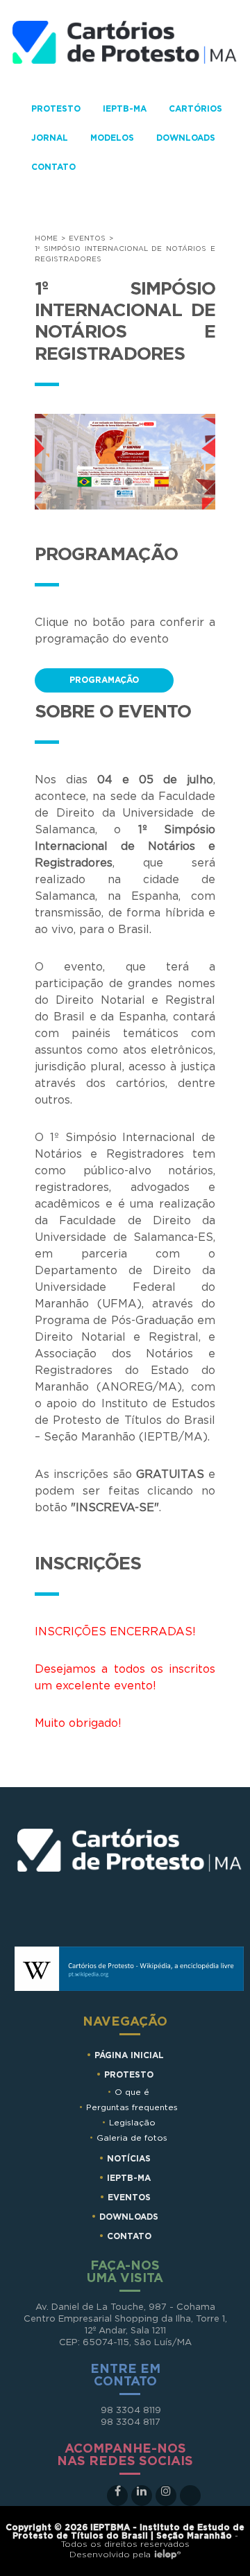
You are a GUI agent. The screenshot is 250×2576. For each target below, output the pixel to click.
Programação (104, 680)
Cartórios (195, 109)
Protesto (56, 109)
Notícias (129, 2159)
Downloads (186, 138)
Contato (53, 167)
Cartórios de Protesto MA (130, 1873)
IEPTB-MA (125, 109)
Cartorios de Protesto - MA (125, 51)
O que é (132, 2092)
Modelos (112, 138)
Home (46, 238)
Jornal (50, 138)
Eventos (87, 238)
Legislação (132, 2123)
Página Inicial (129, 2055)
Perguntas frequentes (132, 2107)
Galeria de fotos (132, 2138)
